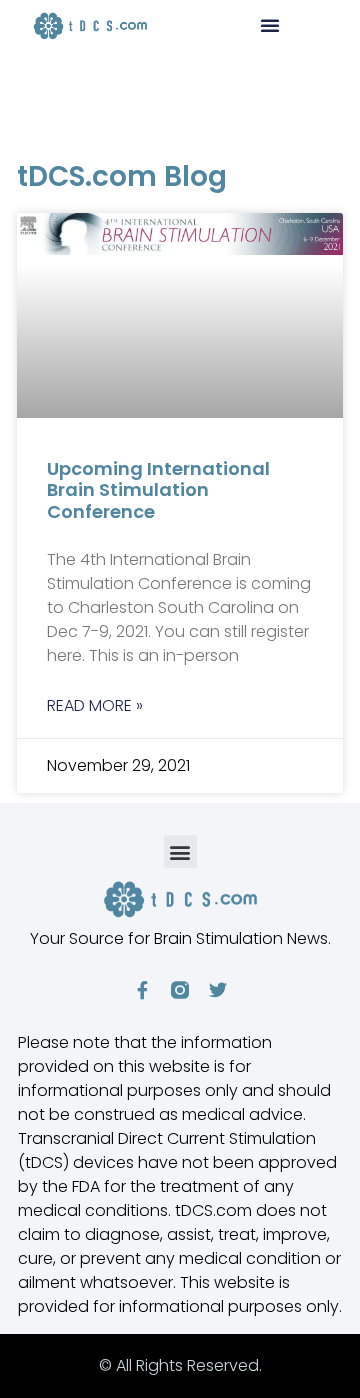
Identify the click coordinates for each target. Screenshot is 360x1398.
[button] (270, 25)
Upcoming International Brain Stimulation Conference (158, 490)
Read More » (95, 705)
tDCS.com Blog (122, 176)
